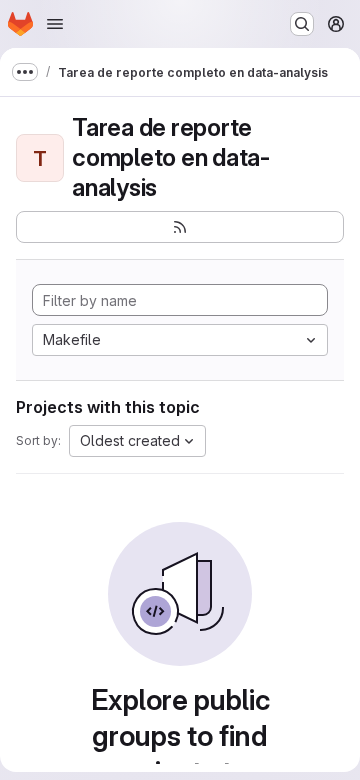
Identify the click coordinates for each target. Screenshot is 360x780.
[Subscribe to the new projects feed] (180, 227)
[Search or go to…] (302, 24)
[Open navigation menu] (55, 24)
